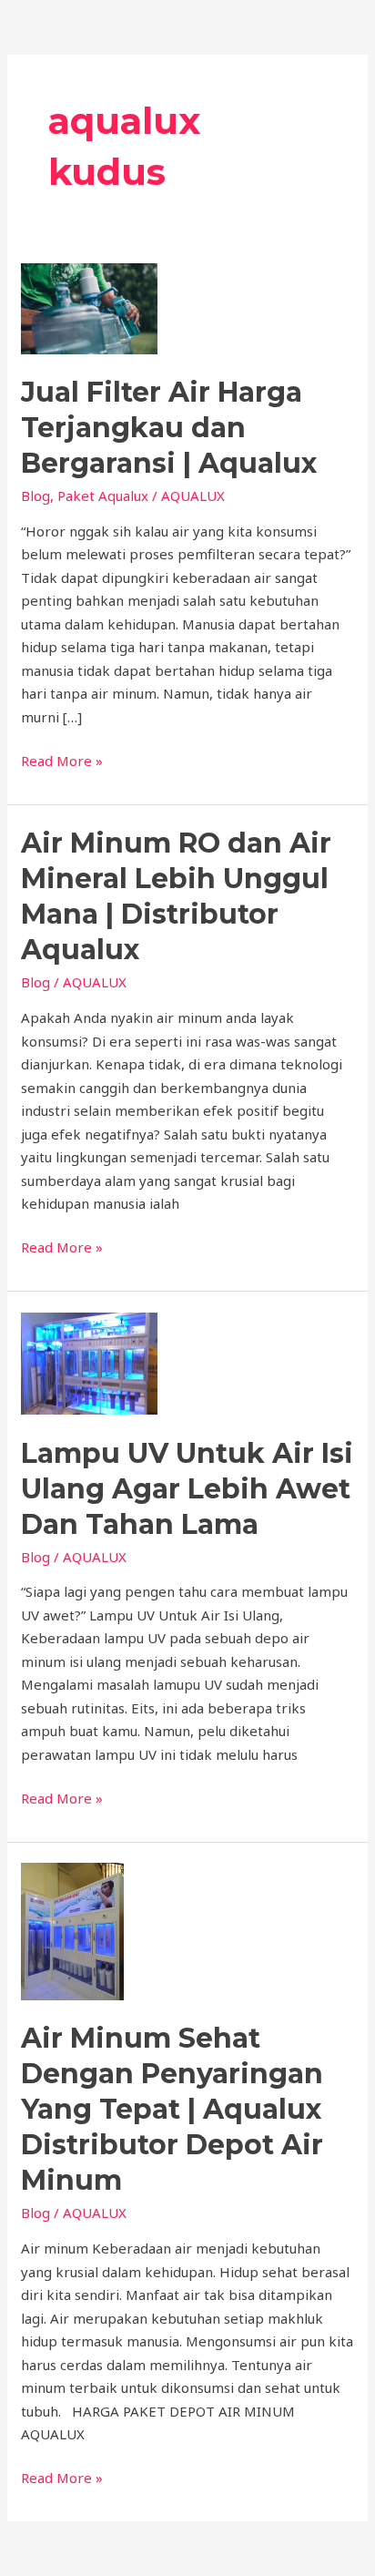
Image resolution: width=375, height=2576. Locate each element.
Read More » (62, 760)
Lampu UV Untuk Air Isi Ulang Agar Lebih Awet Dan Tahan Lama (187, 1489)
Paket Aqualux (103, 496)
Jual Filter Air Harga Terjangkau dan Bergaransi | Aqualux (169, 428)
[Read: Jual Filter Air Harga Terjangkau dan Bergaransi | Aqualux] (89, 307)
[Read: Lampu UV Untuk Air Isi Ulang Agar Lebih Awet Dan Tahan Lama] (89, 1362)
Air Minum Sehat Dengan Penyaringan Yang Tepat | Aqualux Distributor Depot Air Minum (172, 2109)
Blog (35, 496)
